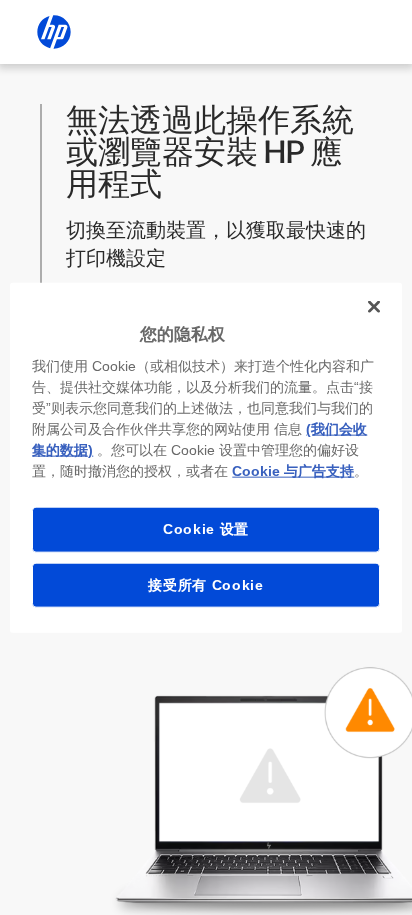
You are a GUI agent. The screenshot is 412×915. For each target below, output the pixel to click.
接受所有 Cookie (206, 584)
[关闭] (374, 306)
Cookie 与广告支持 (293, 471)
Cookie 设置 (206, 529)
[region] (205, 457)
